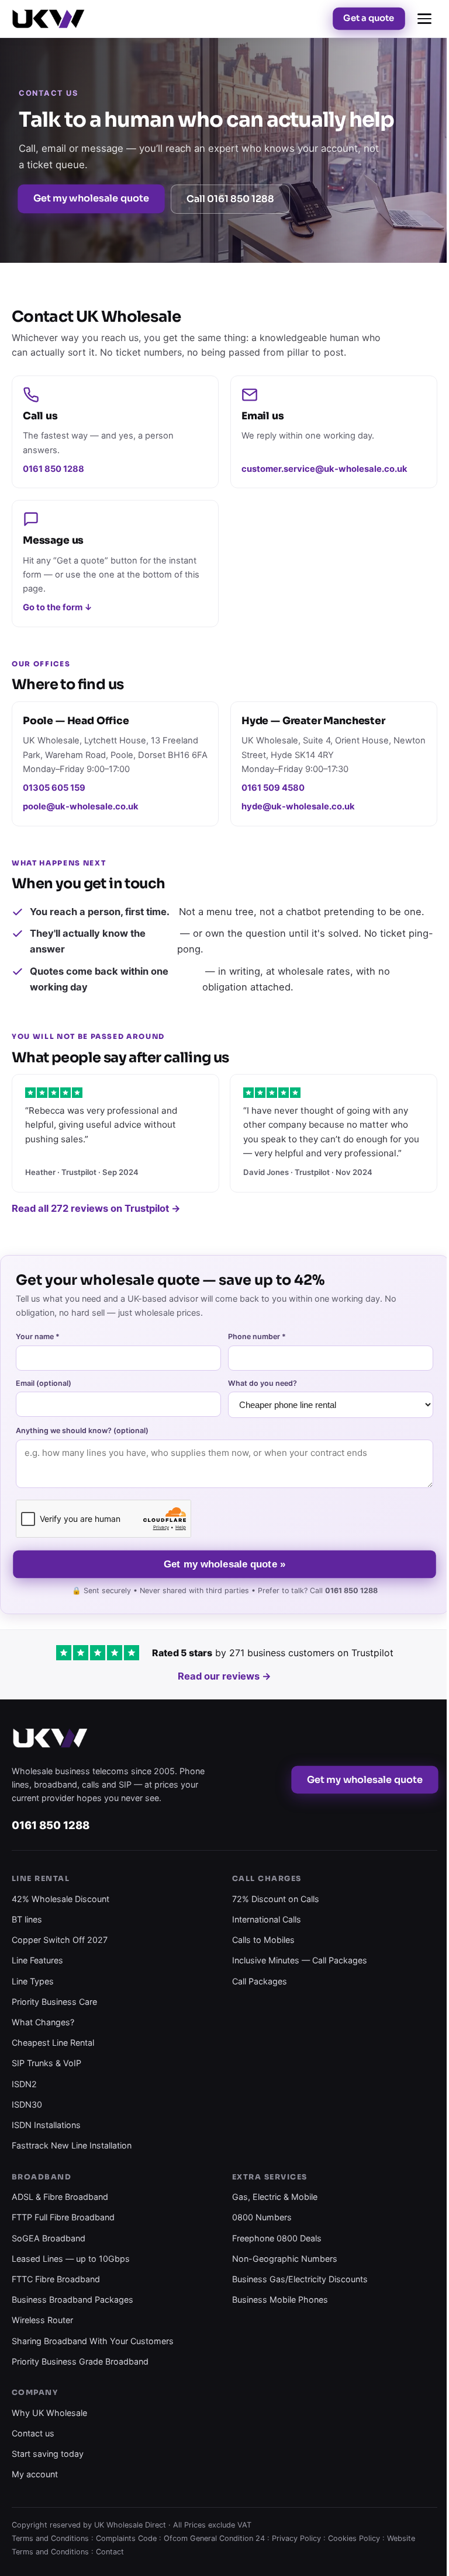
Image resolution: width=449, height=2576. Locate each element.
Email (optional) (44, 1383)
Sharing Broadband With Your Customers (93, 2341)
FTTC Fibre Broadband (56, 2279)
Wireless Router (42, 2320)
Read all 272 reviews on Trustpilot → (96, 1208)
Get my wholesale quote (91, 198)
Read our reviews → (224, 1676)
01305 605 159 (54, 788)
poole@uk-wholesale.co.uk (81, 806)
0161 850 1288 (53, 469)
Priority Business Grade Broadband (80, 2361)
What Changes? (43, 2022)
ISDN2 (24, 2084)
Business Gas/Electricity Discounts (300, 2279)
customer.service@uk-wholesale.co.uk (324, 469)
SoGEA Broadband (49, 2238)
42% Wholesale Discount (61, 1899)
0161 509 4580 (273, 788)
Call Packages (260, 1981)
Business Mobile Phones (280, 2299)
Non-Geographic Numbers (285, 2259)
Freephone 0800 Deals (277, 2238)
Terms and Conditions (50, 2538)
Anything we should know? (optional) (82, 1430)
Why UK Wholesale (49, 2413)
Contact (110, 2552)
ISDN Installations (46, 2125)
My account (35, 2474)
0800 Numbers (262, 2217)
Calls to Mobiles (263, 1940)
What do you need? (263, 1383)
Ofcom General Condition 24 (214, 2538)
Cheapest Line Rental (53, 2043)
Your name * (38, 1336)
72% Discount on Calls (276, 1899)
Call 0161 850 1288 (230, 199)
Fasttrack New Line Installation (72, 2145)
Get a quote (369, 18)
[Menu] (424, 19)
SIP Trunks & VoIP (46, 2063)
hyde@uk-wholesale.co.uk (298, 806)
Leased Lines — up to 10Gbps (71, 2259)
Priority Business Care (54, 2002)
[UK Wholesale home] (48, 19)
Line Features (37, 1960)
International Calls (267, 1919)
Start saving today (48, 2454)
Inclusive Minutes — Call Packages (300, 1960)
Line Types (33, 1981)
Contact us (33, 2433)
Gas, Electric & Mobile (275, 2197)
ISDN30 (27, 2104)
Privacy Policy (296, 2538)
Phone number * (257, 1336)
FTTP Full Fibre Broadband (63, 2217)
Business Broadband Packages (72, 2299)
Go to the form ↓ (58, 607)
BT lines (27, 1919)
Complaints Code (126, 2538)
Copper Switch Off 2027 (60, 1940)
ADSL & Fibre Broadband (60, 2197)
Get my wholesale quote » (225, 1564)
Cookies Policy (354, 2538)
